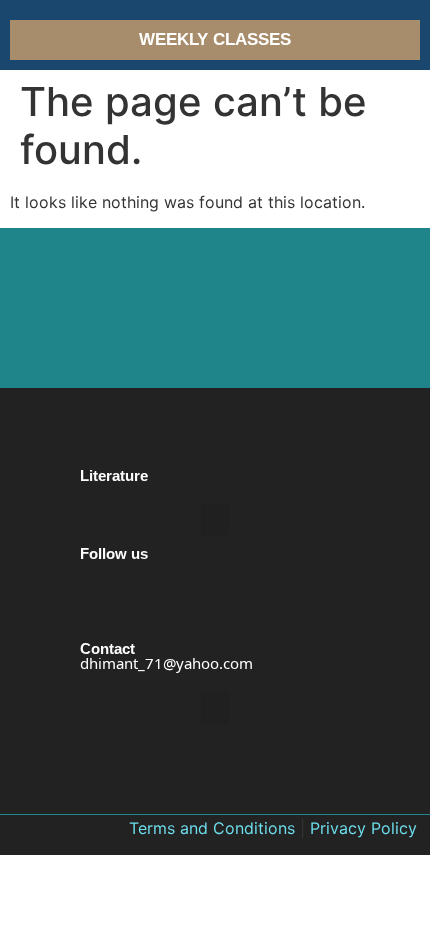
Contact (107, 648)
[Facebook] (97, 628)
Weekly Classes (215, 39)
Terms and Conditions (212, 828)
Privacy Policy (363, 828)
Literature (114, 475)
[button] (215, 519)
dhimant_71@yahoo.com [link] (166, 663)
